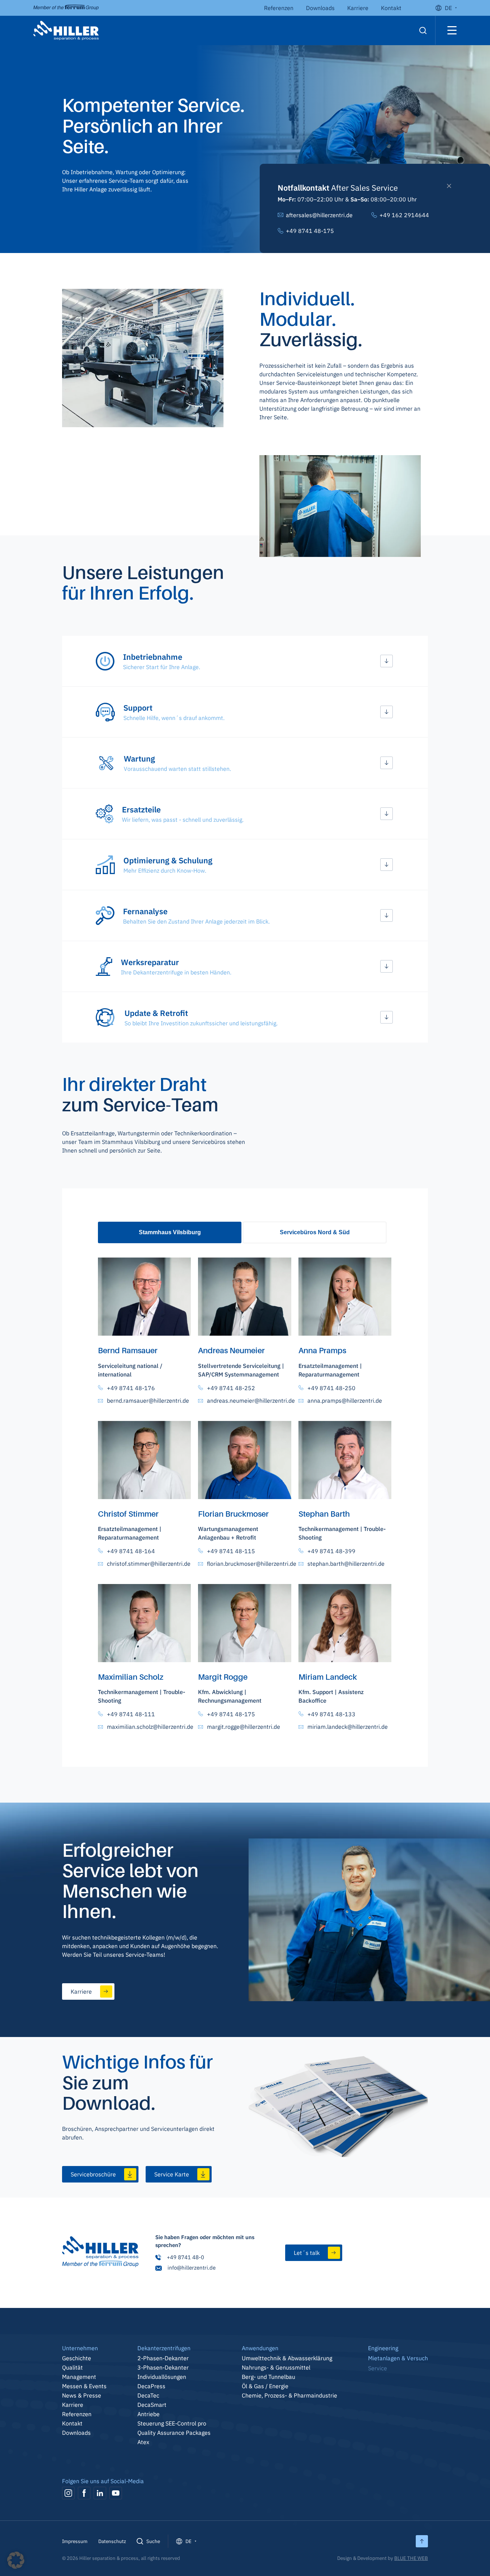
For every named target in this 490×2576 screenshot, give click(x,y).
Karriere (358, 8)
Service (378, 2368)
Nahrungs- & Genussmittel (276, 2367)
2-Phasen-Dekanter (163, 2358)
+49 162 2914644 (404, 215)
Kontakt (391, 8)
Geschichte (77, 2358)
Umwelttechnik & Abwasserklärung (287, 2358)
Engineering (383, 2348)
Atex (143, 2442)
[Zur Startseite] (100, 2253)
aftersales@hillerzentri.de (319, 215)
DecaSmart (152, 2405)
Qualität (72, 2367)
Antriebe (149, 2414)
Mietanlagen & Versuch (398, 2358)
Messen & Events (84, 2386)
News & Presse (82, 2395)
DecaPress (151, 2386)
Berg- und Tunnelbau (268, 2377)
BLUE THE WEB (411, 2558)
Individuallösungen (162, 2377)
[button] (245, 661)
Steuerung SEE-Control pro (172, 2423)
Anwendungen (260, 2348)
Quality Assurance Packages (174, 2433)
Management (79, 2377)
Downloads (320, 8)
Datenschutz (112, 2541)
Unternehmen (80, 2348)
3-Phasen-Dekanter (163, 2367)
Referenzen (279, 8)
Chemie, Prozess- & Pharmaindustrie (289, 2395)
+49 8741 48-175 (310, 231)
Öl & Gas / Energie (265, 2386)
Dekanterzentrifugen (164, 2348)
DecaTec (148, 2395)
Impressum (75, 2541)
